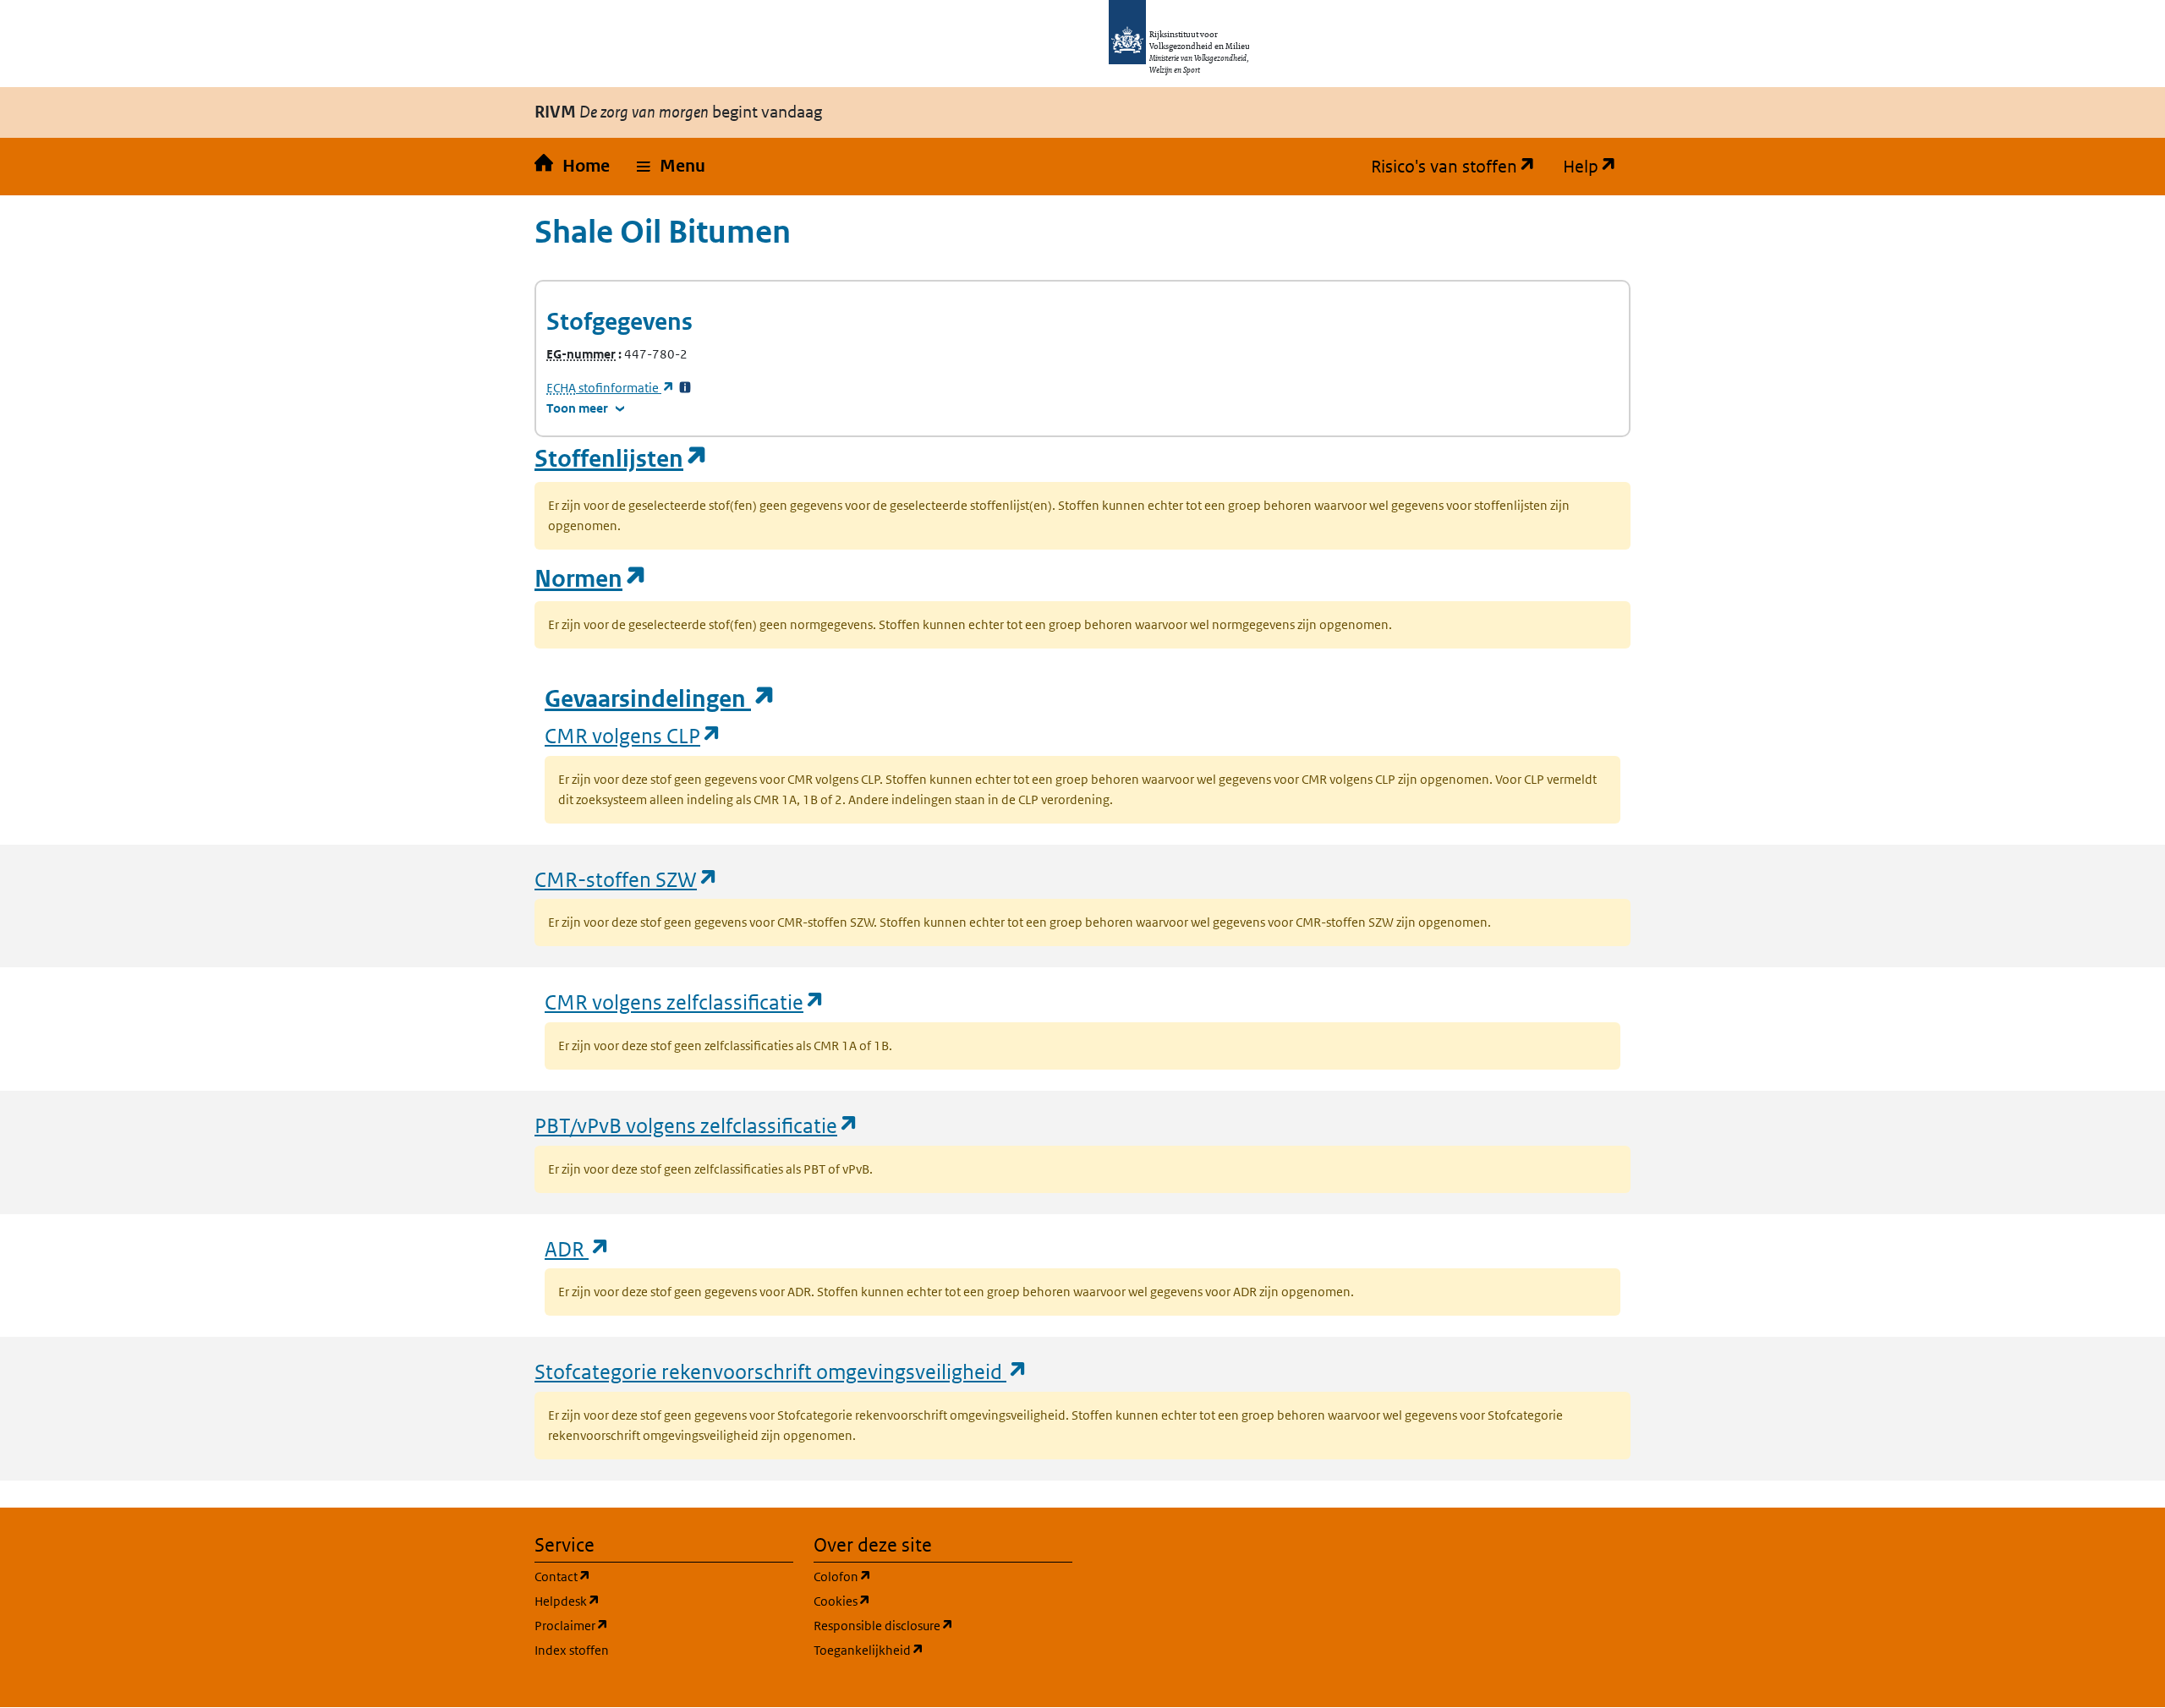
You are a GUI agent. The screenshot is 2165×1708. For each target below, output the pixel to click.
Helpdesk (648, 1601)
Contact (644, 1576)
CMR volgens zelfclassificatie (685, 1002)
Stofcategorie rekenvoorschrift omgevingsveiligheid (781, 1371)
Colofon (924, 1576)
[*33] (685, 388)
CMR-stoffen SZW (627, 879)
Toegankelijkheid (943, 1650)
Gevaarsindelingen (660, 699)
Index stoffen (572, 1650)
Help (1597, 167)
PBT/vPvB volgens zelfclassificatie (697, 1125)
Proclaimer (652, 1625)
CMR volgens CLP (633, 735)
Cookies (923, 1601)
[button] (671, 167)
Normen (591, 579)
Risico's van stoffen (1460, 167)
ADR (578, 1248)
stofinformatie (611, 388)
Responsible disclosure (943, 1625)
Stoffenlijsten (622, 459)
